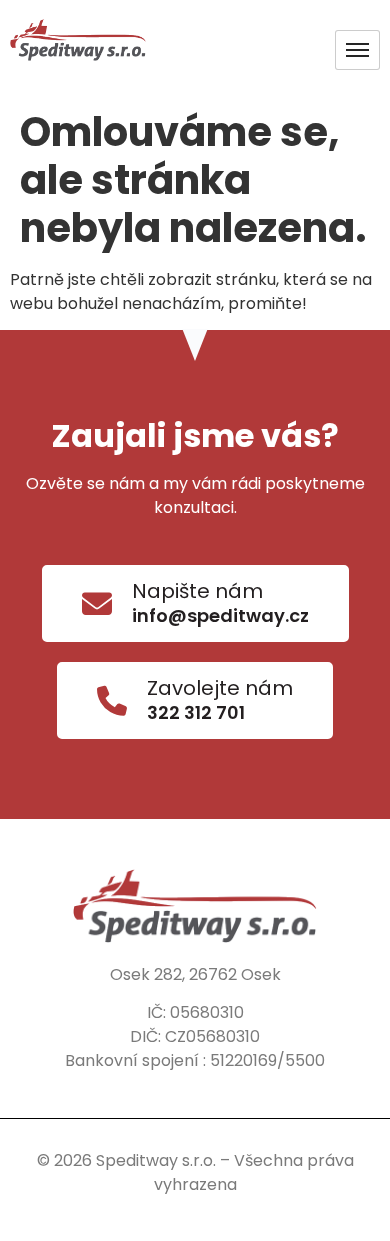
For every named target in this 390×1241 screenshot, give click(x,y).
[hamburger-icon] (357, 50)
